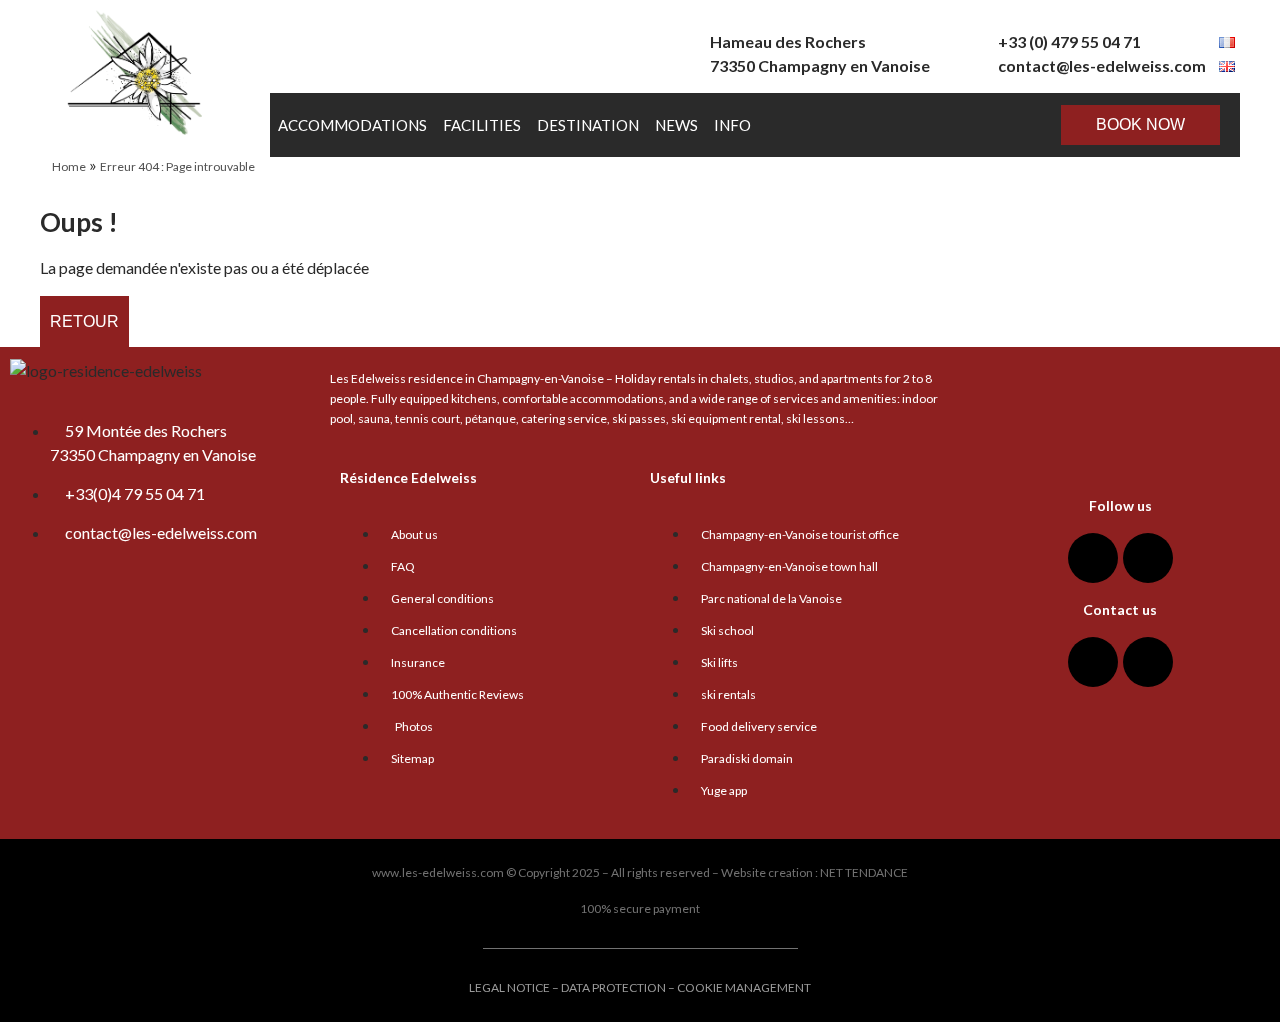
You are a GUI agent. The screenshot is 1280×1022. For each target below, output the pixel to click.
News (676, 125)
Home (69, 166)
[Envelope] (1093, 662)
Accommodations (352, 125)
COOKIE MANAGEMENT (744, 987)
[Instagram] (1148, 558)
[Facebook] (1093, 558)
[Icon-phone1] (1148, 662)
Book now (1140, 124)
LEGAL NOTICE (509, 987)
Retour (84, 321)
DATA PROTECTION (613, 987)
